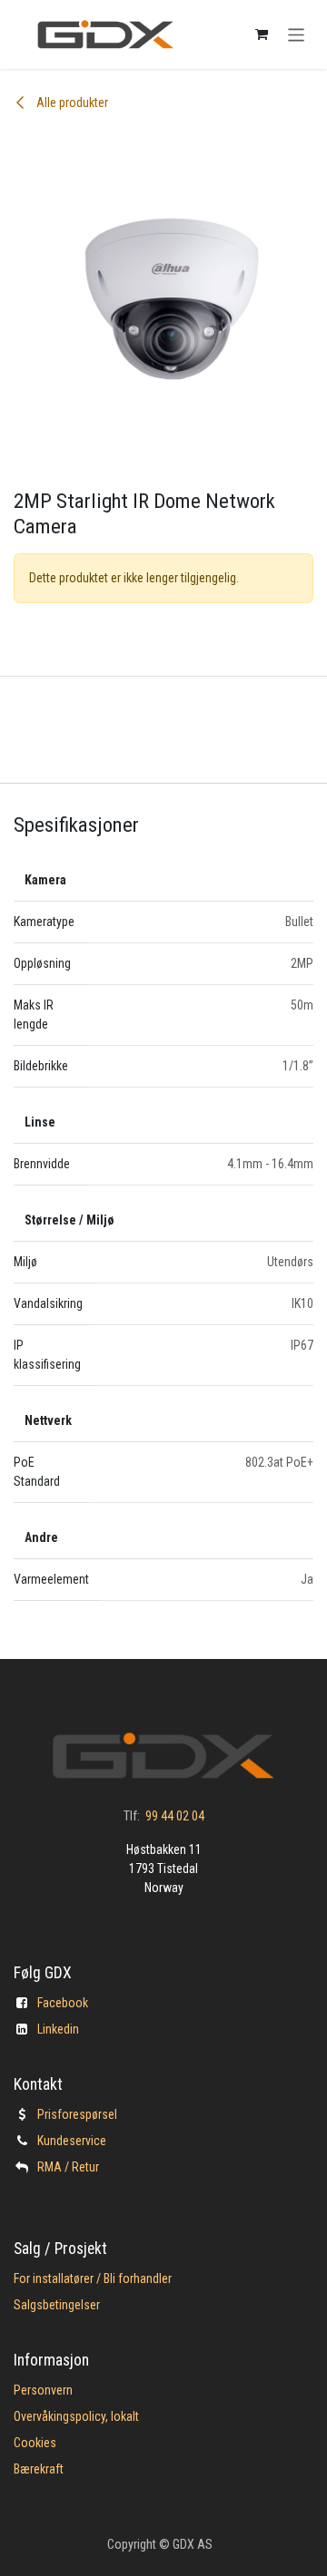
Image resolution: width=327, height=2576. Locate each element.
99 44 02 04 (175, 1816)
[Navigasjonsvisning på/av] (297, 34)
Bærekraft (39, 2469)
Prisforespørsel (77, 2114)
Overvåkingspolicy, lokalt (76, 2416)
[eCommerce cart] (262, 34)
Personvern (43, 2390)
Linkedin (58, 2029)
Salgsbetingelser (57, 2305)
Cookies (35, 2443)
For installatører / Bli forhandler (93, 2278)
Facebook (63, 2003)
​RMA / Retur (68, 2167)
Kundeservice (72, 2141)
